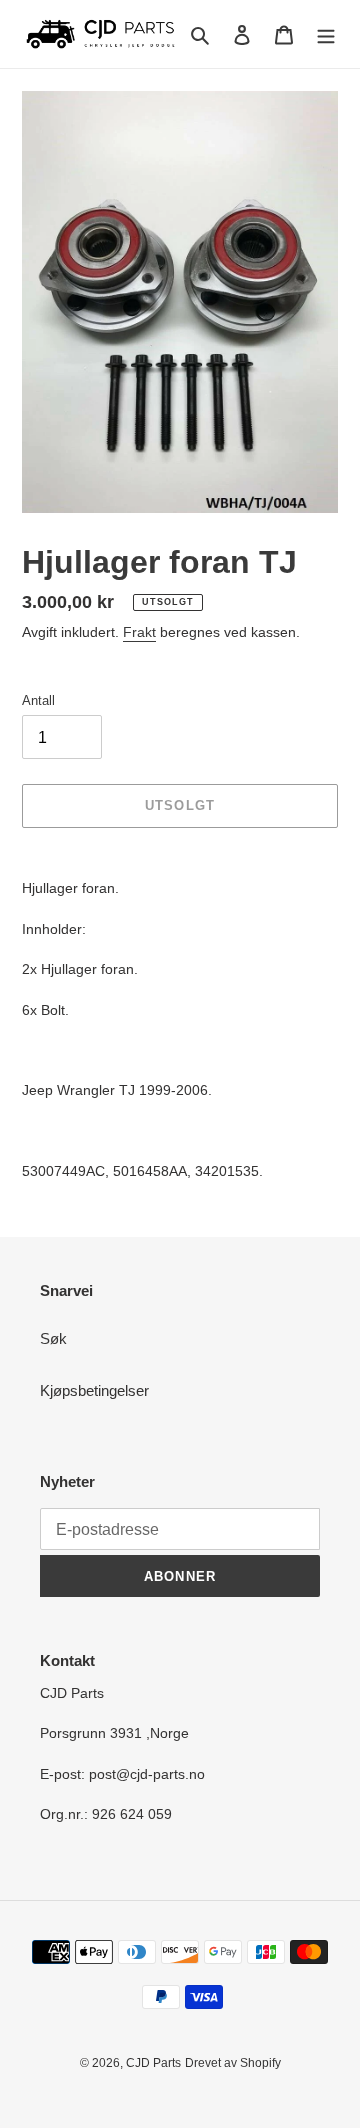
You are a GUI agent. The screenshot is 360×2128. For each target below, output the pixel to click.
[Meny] (326, 34)
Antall (38, 700)
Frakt (139, 632)
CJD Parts (153, 2063)
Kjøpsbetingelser (94, 1390)
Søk (53, 1338)
